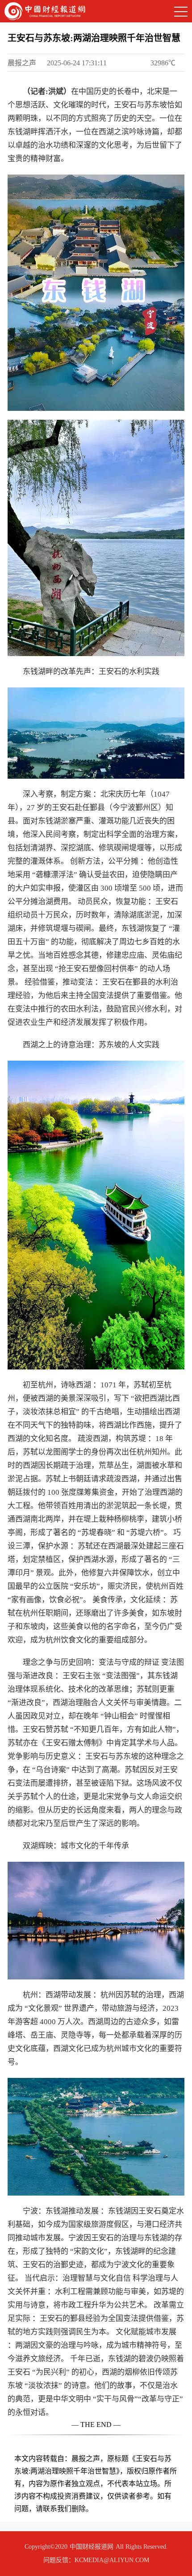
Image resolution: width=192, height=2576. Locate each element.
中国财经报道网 (92, 2547)
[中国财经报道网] (45, 11)
